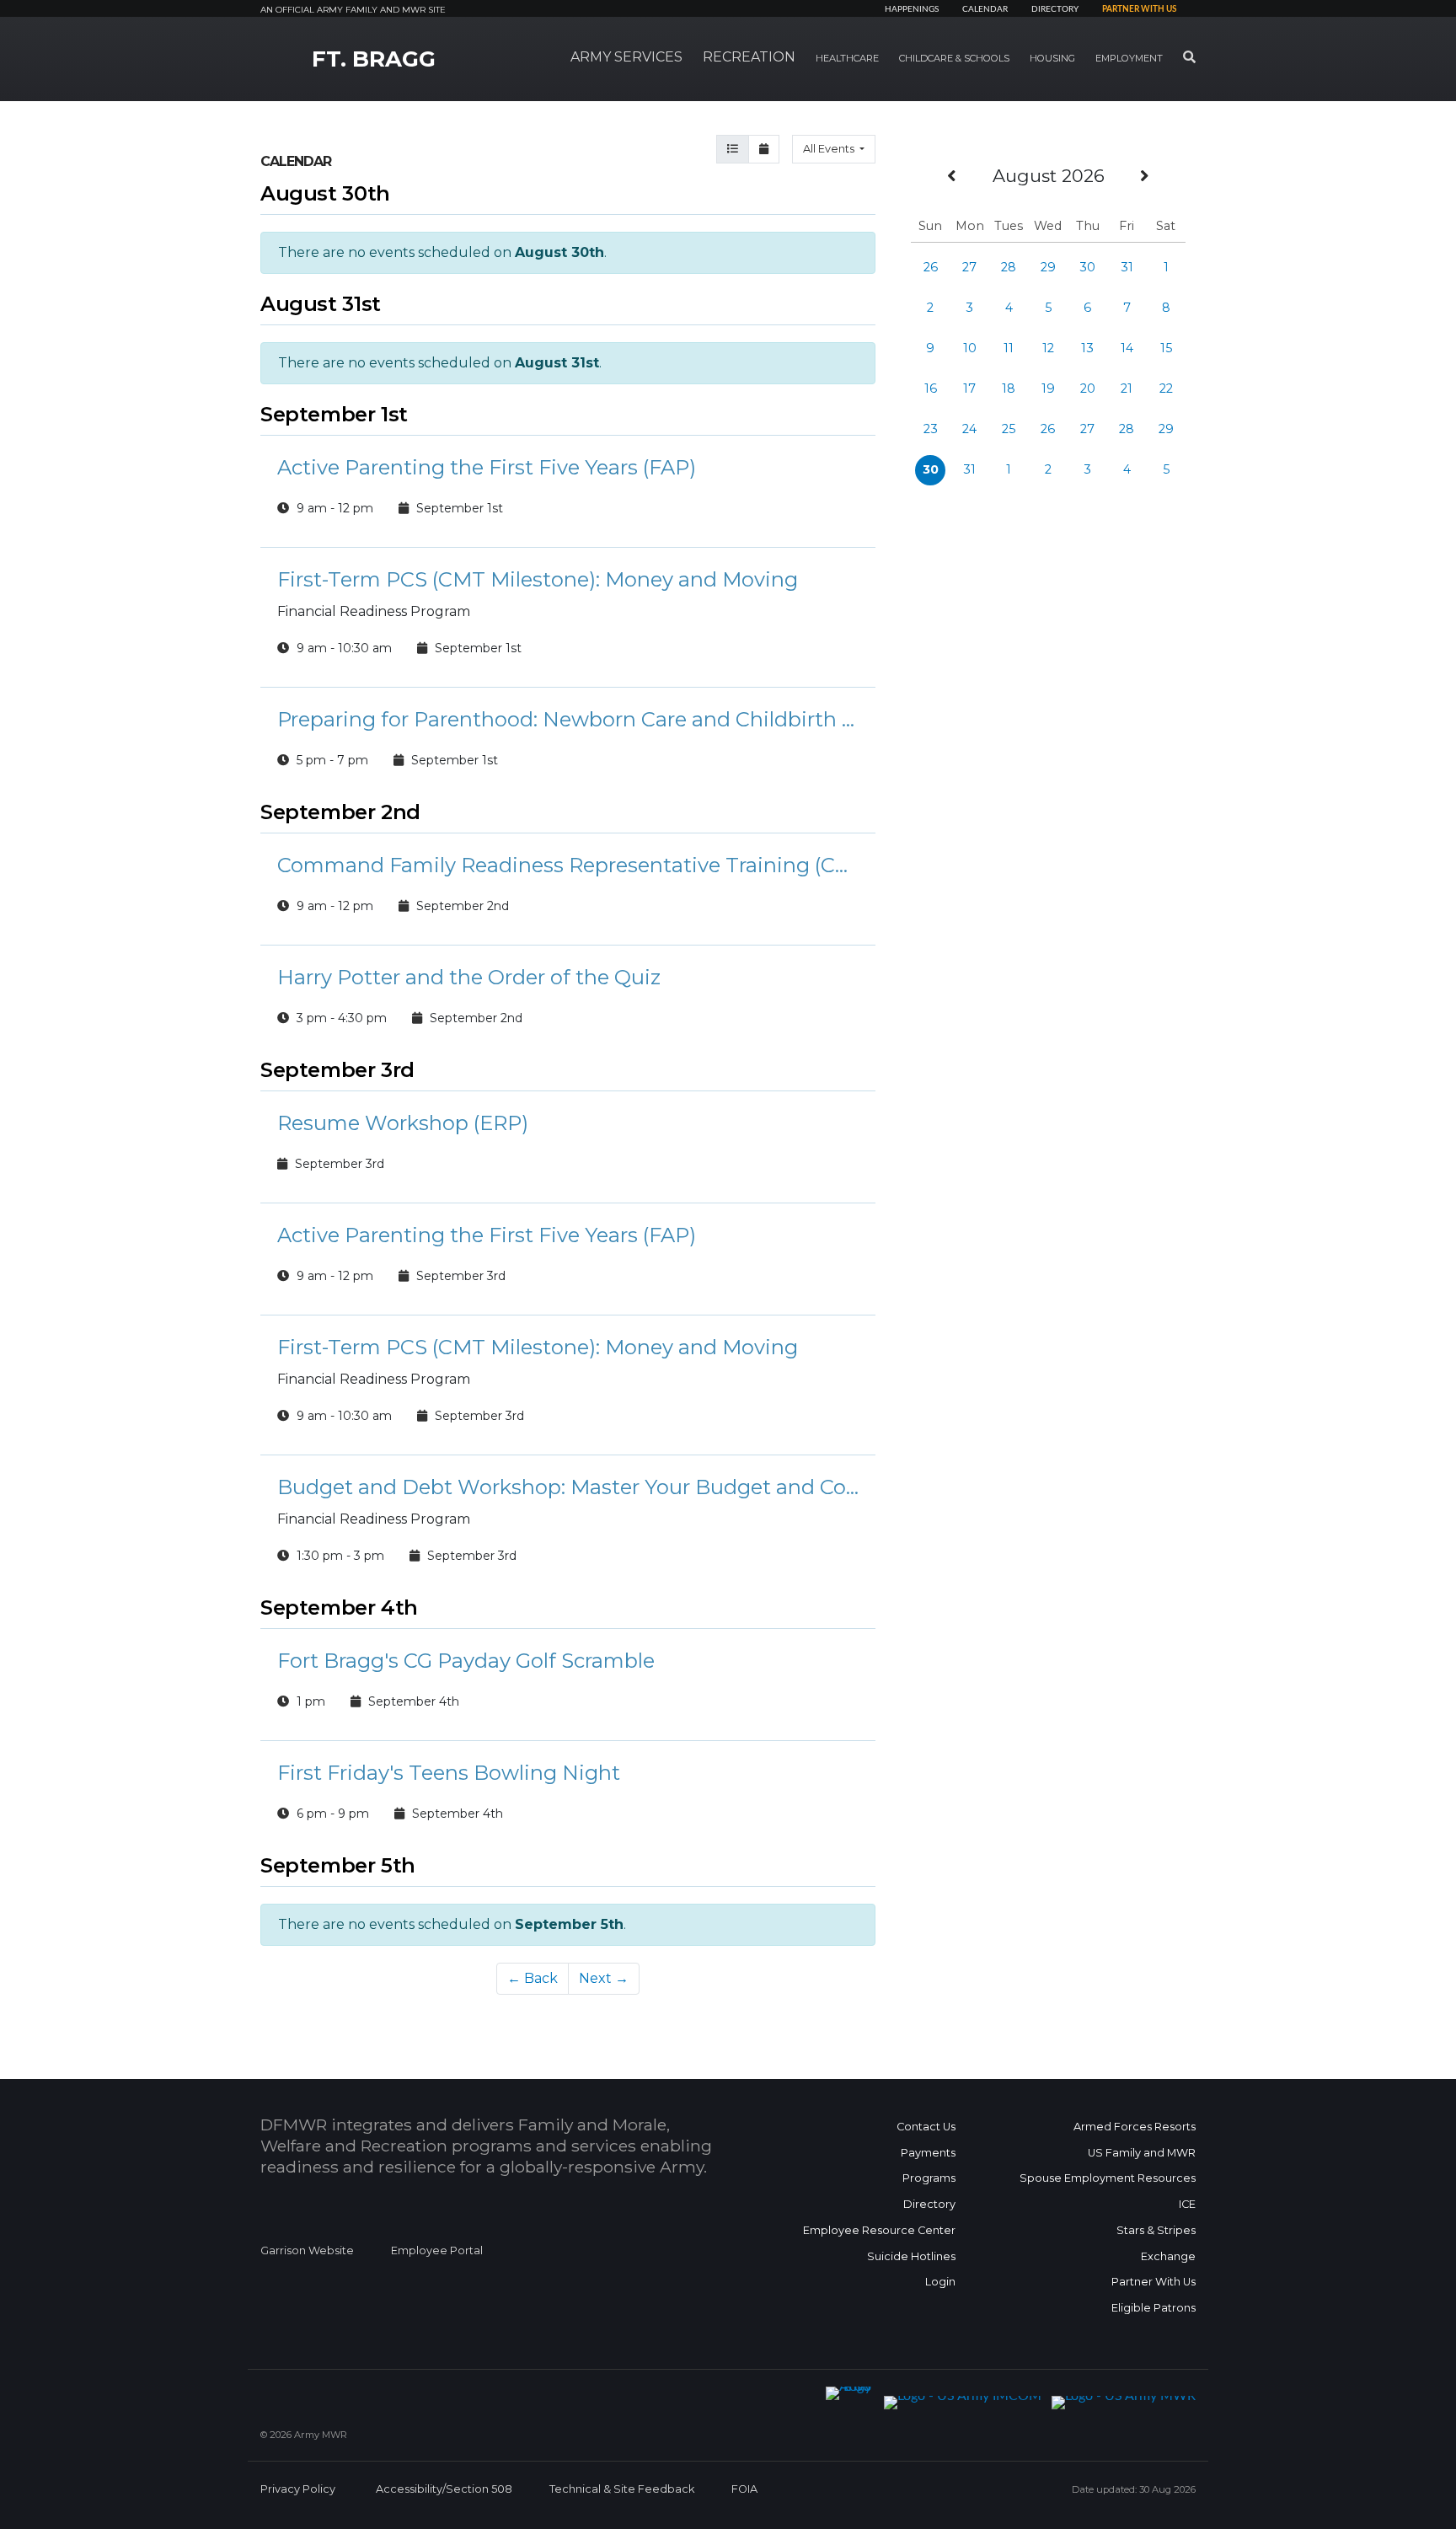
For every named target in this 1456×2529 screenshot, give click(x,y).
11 (1009, 348)
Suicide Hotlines (911, 2256)
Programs (929, 2178)
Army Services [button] (626, 57)
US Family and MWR (1142, 2153)
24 (969, 429)
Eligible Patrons (1154, 2308)
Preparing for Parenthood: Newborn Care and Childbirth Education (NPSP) (568, 719)
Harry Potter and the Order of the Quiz (469, 977)
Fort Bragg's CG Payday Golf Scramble (466, 1661)
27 (969, 267)
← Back (533, 1978)
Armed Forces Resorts (1135, 2127)
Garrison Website (307, 2250)
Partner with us (1139, 9)
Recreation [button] (749, 57)
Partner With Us (1154, 2282)
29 (1048, 267)
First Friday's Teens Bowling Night (449, 1773)
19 (1048, 388)
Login (940, 2282)
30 (1087, 267)
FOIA (744, 2489)
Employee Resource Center (879, 2230)
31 (1127, 267)
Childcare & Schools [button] (954, 58)
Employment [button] (1129, 58)
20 (1088, 388)
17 (969, 388)
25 (1009, 429)
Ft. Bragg (374, 59)
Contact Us (926, 2127)
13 (1087, 348)
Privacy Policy (298, 2489)
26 (931, 267)
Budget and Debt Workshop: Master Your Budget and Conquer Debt (568, 1487)
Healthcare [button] (847, 58)
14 (1127, 348)
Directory (1055, 9)
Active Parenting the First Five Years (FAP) (487, 467)
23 (931, 429)
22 (1166, 388)
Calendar (985, 9)
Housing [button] (1052, 58)
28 (1009, 267)
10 (970, 348)
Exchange (1168, 2256)
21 (1127, 388)
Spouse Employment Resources (1108, 2178)
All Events (830, 149)
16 (931, 388)
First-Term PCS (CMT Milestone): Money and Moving (538, 579)
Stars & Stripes (1156, 2230)
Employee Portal (437, 2250)
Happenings (912, 9)
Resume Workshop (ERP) (403, 1123)
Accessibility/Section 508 (444, 2489)
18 (1009, 388)
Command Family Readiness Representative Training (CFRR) (568, 865)
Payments (928, 2153)
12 (1048, 348)
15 (1166, 348)
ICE (1187, 2204)
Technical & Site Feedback (622, 2489)
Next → (604, 1978)
